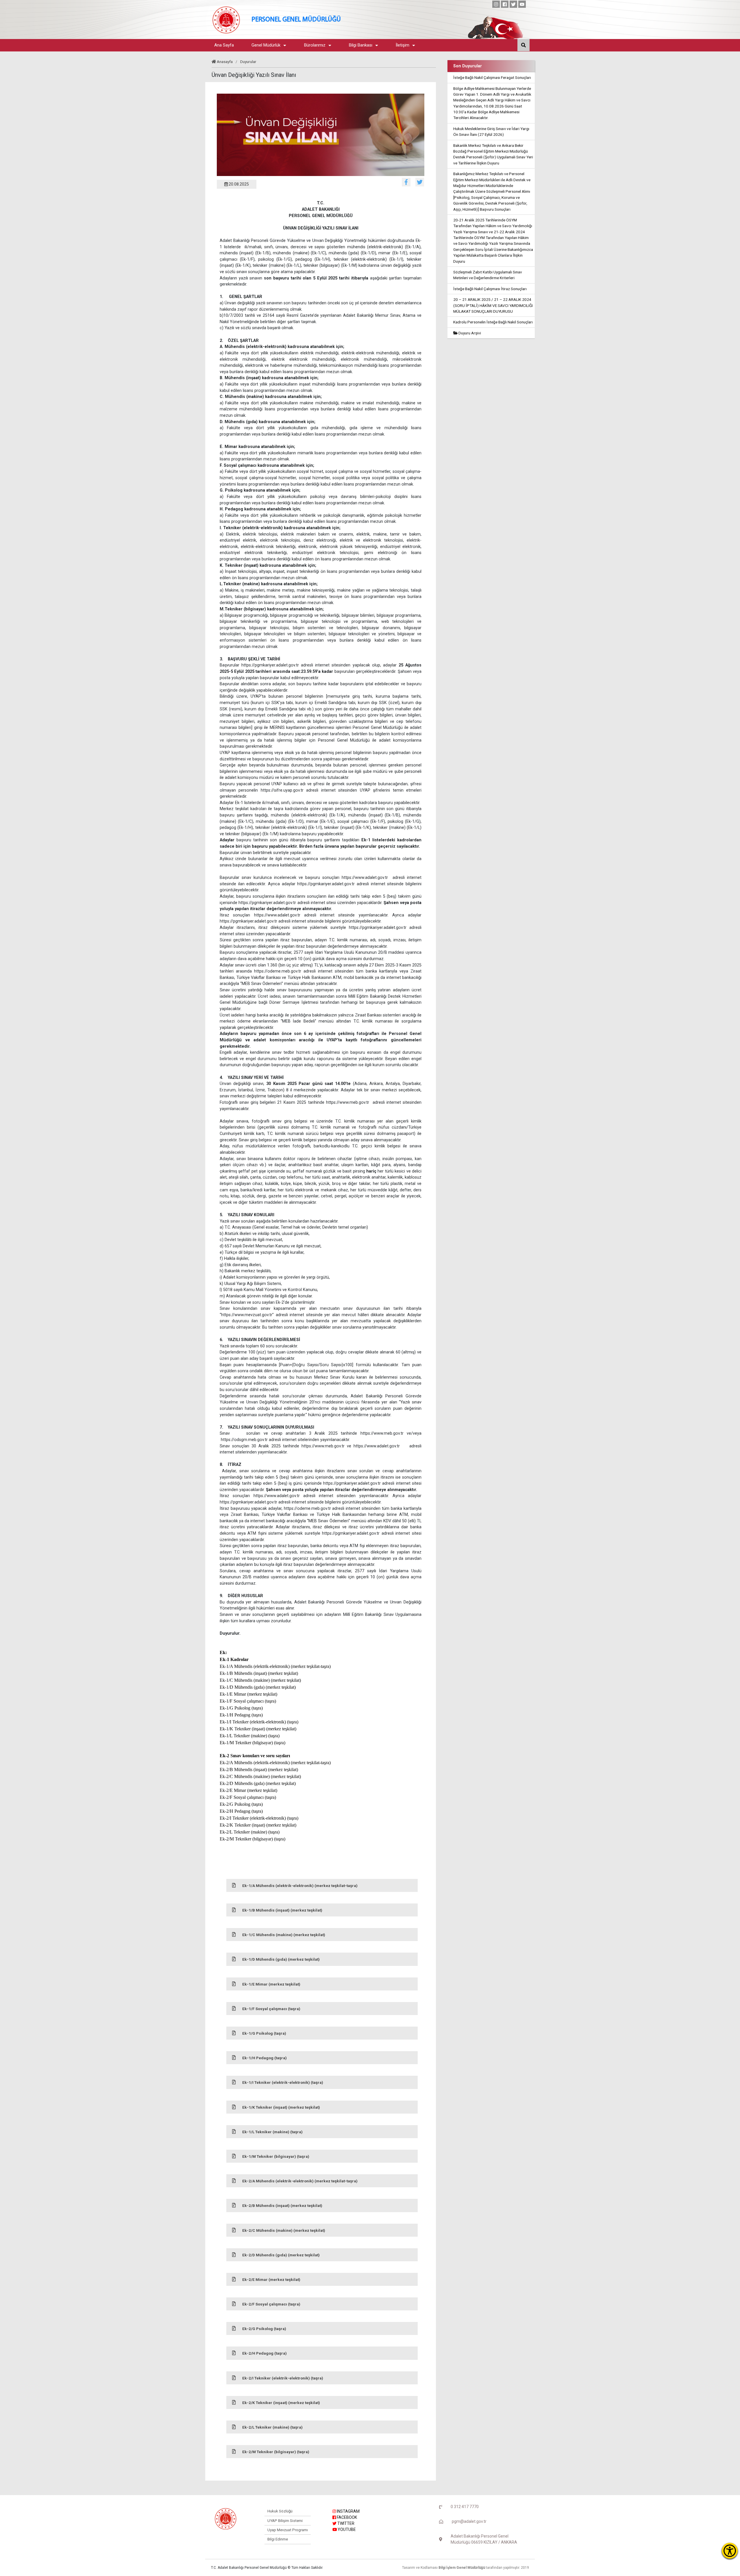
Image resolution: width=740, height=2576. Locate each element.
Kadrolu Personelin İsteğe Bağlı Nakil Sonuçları (493, 322)
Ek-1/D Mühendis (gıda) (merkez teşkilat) (281, 1959)
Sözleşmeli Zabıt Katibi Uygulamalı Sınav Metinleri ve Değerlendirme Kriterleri (488, 275)
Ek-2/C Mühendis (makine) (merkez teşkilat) (284, 2230)
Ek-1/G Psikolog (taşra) (264, 2033)
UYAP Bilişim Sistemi (285, 2521)
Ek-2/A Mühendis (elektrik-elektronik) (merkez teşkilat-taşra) (300, 2181)
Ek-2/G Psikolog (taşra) (264, 2329)
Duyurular (248, 62)
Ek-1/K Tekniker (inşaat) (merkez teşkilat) (281, 2107)
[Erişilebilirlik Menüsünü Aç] (730, 2551)
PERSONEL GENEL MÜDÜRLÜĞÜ (296, 20)
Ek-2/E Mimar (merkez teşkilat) (271, 2279)
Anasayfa (225, 62)
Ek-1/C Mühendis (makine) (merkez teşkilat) (284, 1935)
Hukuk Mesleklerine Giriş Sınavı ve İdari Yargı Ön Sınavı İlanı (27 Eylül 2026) (491, 132)
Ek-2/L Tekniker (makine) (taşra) (272, 2427)
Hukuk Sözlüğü (280, 2511)
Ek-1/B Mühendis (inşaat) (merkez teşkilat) (282, 1910)
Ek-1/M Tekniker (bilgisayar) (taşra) (276, 2156)
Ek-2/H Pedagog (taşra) (264, 2353)
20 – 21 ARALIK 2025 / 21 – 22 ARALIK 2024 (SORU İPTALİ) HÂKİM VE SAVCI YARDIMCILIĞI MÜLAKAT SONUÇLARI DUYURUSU (493, 305)
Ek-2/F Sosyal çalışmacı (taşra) (271, 2304)
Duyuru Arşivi (469, 333)
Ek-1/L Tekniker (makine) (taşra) (272, 2132)
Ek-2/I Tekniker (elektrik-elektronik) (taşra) (283, 2378)
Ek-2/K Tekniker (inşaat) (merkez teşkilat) (281, 2403)
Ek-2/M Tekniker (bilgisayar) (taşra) (276, 2452)
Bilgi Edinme (278, 2539)
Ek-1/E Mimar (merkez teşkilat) (271, 1984)
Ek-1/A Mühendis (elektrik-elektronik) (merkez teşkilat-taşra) (300, 1886)
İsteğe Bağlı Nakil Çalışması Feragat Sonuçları (492, 77)
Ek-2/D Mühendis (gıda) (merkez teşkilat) (281, 2255)
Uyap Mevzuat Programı (288, 2530)
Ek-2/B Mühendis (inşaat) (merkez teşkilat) (282, 2205)
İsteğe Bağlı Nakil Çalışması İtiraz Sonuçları (490, 289)
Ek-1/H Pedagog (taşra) (264, 2058)
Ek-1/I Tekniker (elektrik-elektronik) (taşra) (283, 2082)
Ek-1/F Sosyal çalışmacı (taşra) (271, 2009)
